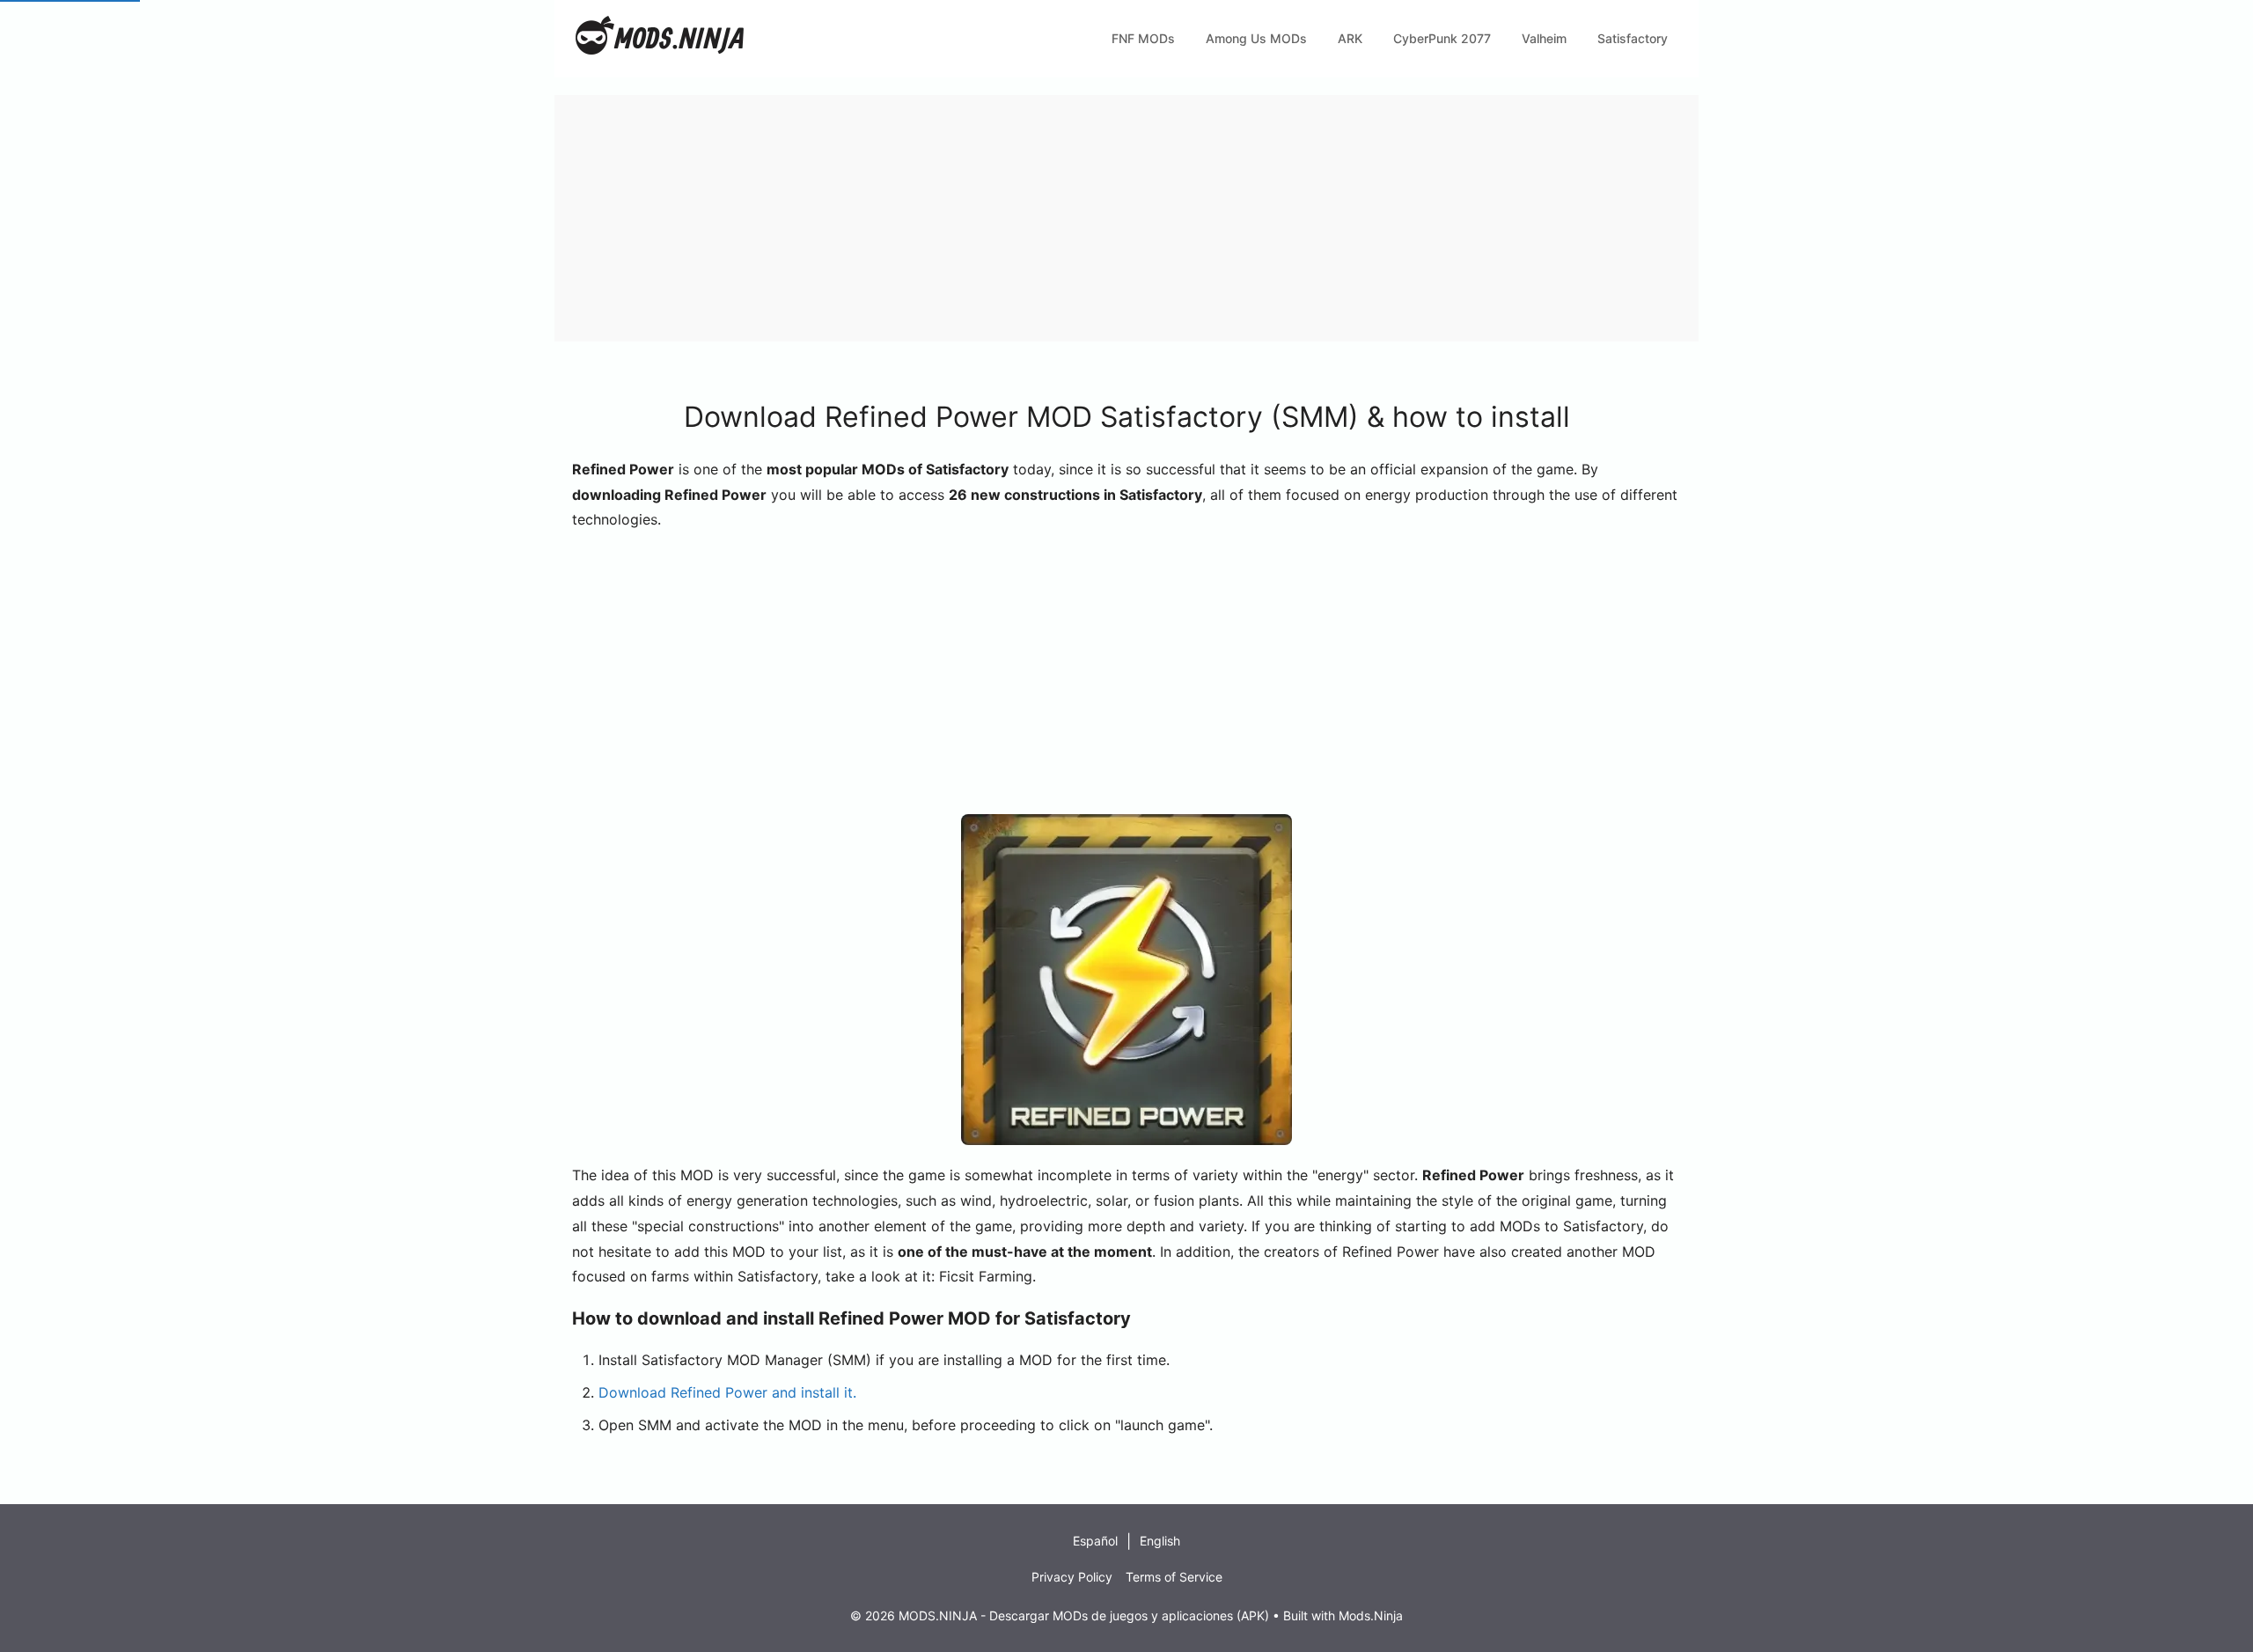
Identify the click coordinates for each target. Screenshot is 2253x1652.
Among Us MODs (1256, 38)
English (1160, 1541)
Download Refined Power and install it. (727, 1392)
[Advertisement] (1082, 218)
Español (1095, 1541)
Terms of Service (1174, 1577)
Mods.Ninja (1371, 1615)
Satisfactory (1633, 38)
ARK (1350, 38)
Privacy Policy (1072, 1577)
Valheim (1544, 38)
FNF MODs (1143, 38)
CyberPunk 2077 (1442, 38)
